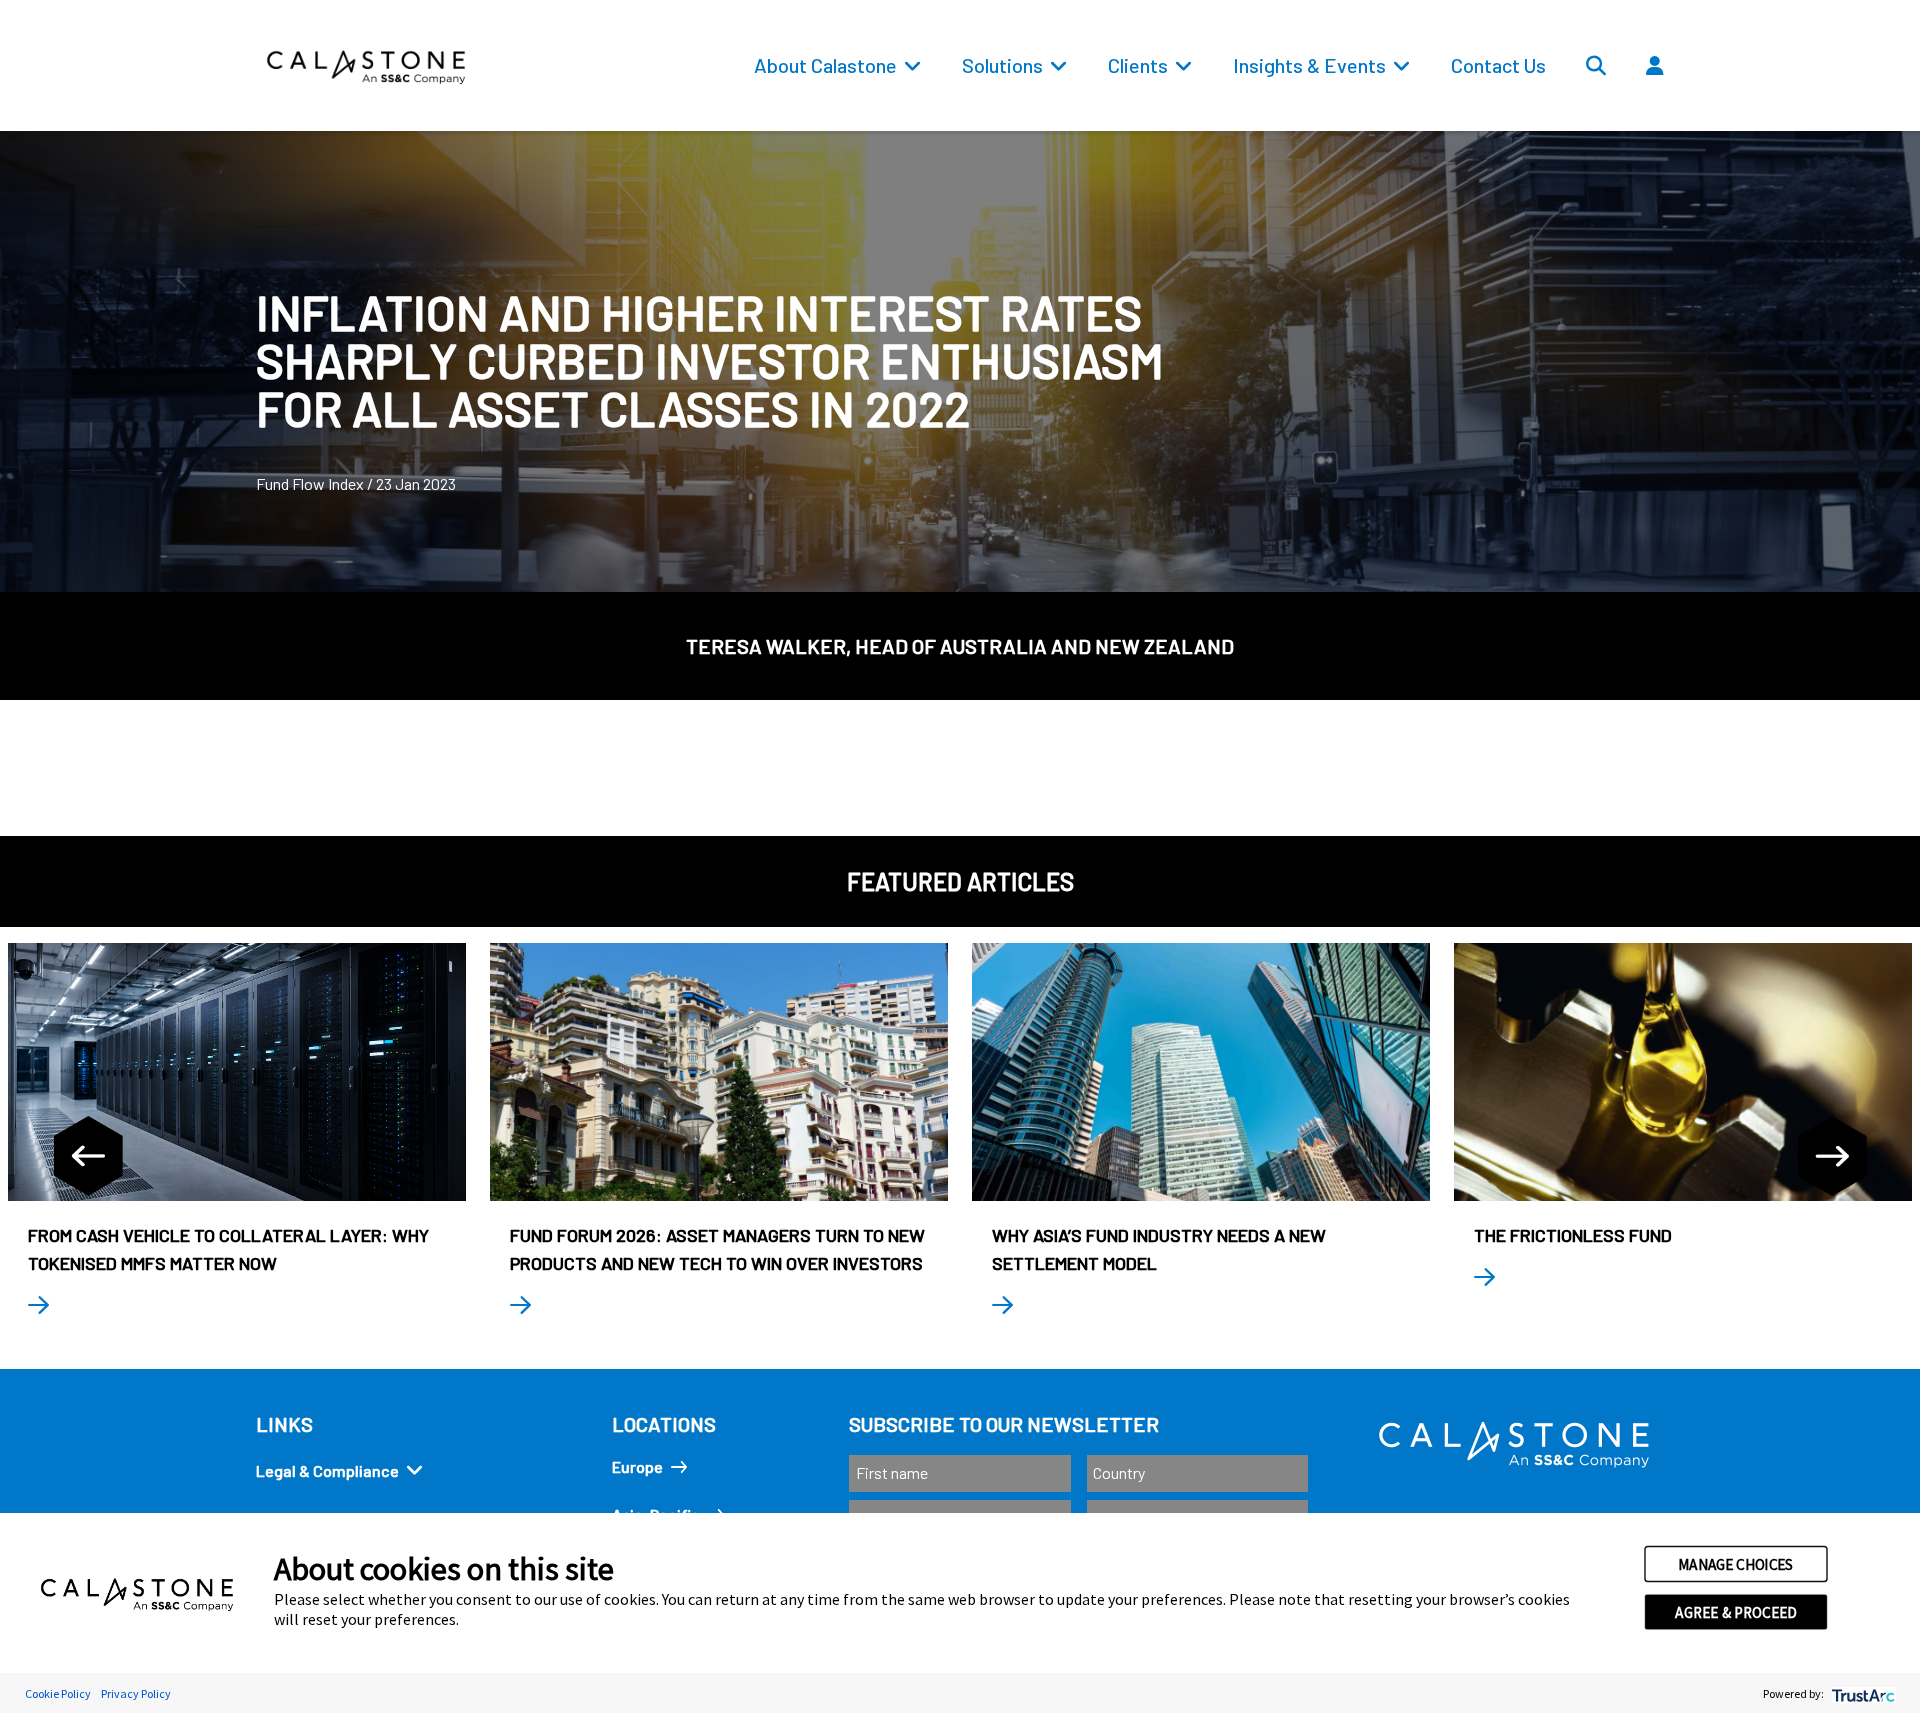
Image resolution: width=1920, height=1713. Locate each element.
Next (1832, 1156)
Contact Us (1498, 65)
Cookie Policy (58, 1693)
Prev (88, 1156)
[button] (1714, 111)
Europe (637, 1466)
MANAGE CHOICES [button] (1736, 1564)
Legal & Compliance (327, 1470)
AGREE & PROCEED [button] (1735, 1612)
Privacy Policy (136, 1693)
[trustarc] (1861, 1693)
